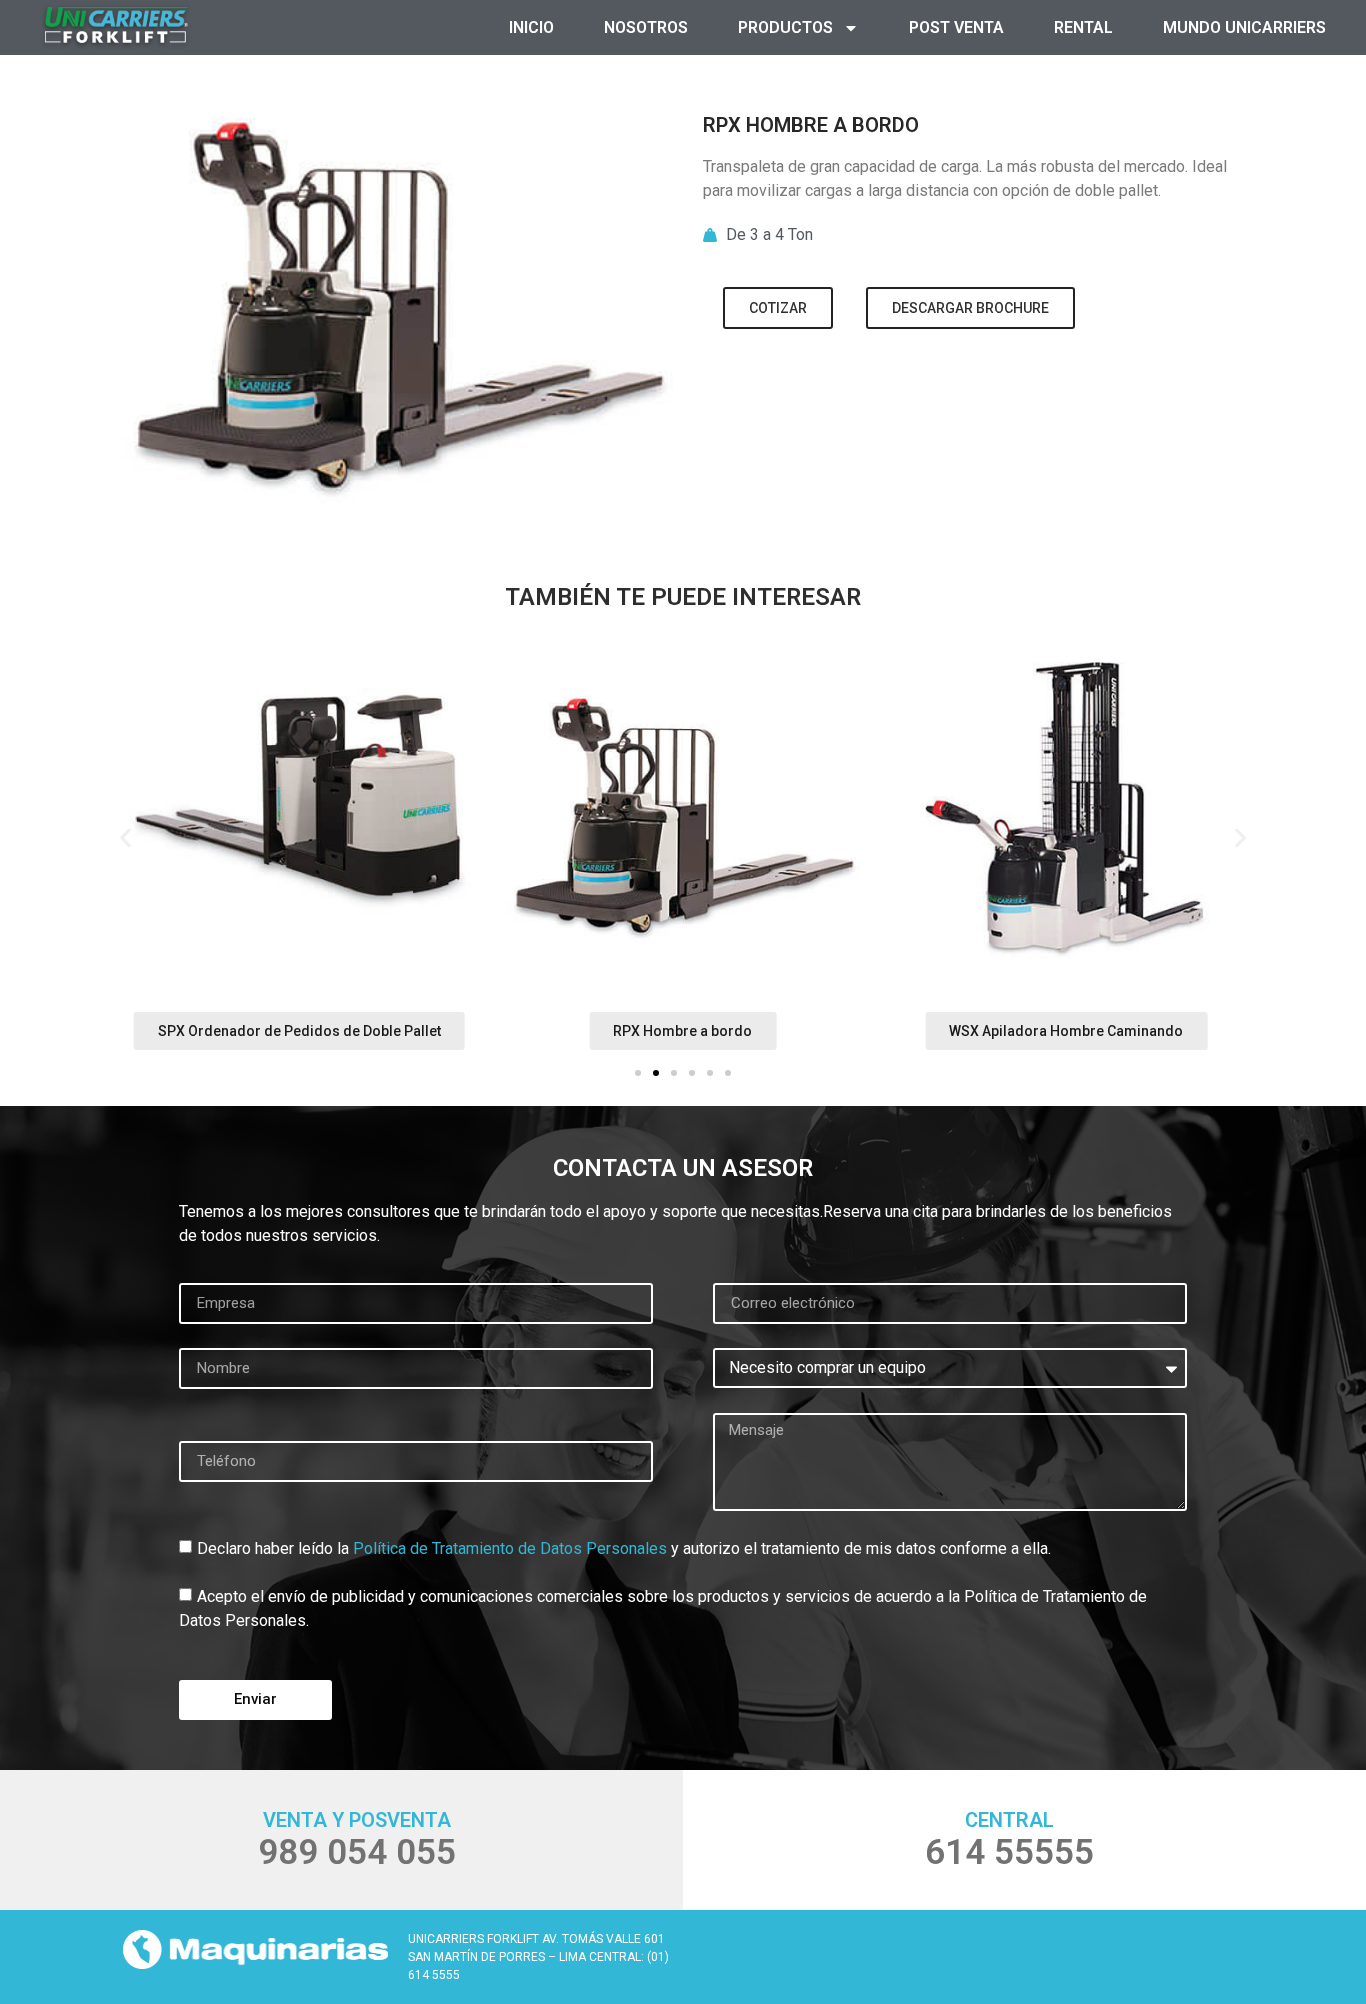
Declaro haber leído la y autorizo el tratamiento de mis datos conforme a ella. (624, 1547)
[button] (125, 837)
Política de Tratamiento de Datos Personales (510, 1547)
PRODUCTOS (785, 27)
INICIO (531, 27)
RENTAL (1083, 27)
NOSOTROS (646, 27)
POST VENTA (956, 27)
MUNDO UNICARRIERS (1244, 27)
